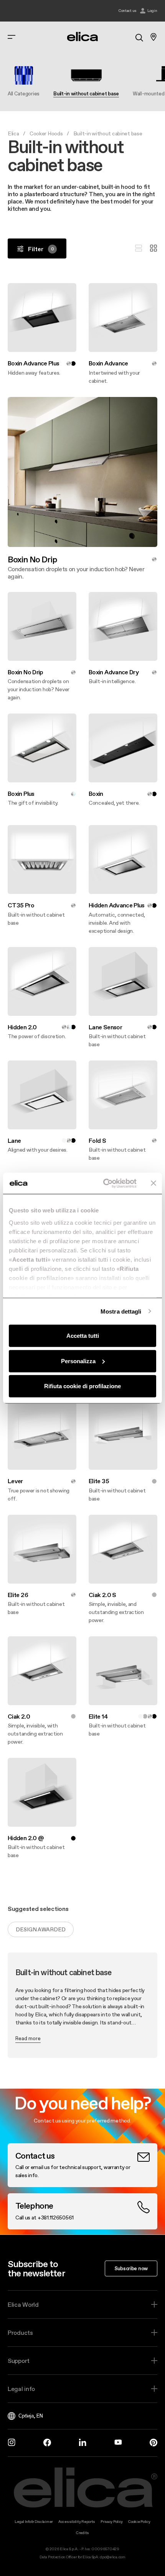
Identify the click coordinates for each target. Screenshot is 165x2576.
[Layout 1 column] (139, 248)
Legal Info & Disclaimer (34, 2522)
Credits (82, 2533)
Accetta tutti (83, 1336)
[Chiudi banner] (153, 1183)
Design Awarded (41, 1929)
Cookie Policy (139, 2522)
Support (19, 2361)
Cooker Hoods (46, 133)
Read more (28, 2038)
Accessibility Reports (77, 2522)
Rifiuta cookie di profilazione (82, 1386)
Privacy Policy (112, 2522)
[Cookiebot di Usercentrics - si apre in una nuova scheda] (104, 1183)
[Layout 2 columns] (153, 248)
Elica (13, 133)
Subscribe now (131, 2268)
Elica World (23, 2304)
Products (20, 2333)
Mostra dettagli (121, 1311)
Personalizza (78, 1361)
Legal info (21, 2389)
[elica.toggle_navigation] (12, 37)
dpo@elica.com (112, 2557)
